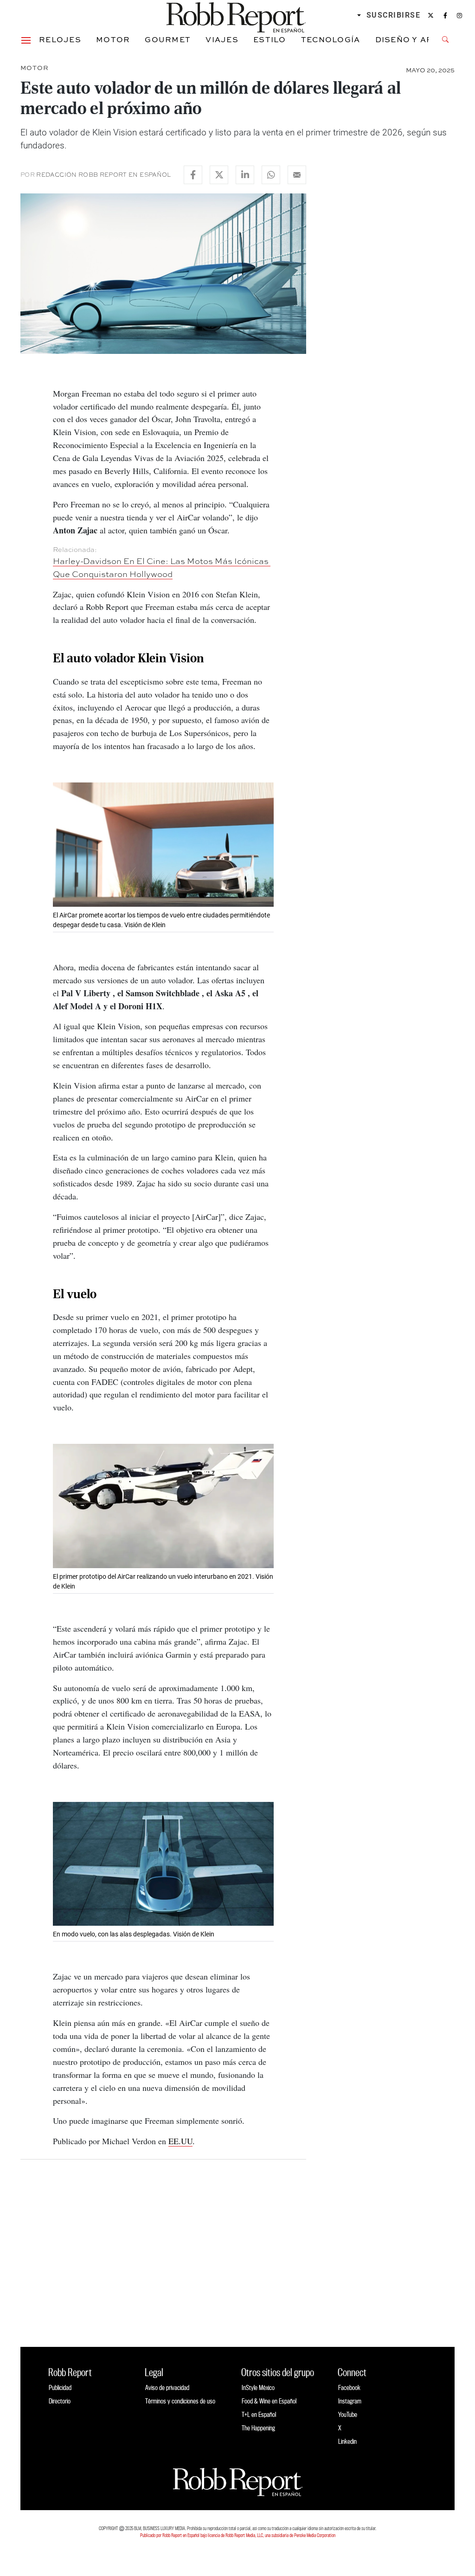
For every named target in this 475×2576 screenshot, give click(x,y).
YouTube (348, 2414)
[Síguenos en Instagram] (459, 15)
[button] (26, 39)
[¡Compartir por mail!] (297, 175)
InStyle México (258, 2387)
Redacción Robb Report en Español (103, 175)
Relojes (60, 39)
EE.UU (180, 2141)
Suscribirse (394, 15)
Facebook (349, 2387)
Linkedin (347, 2441)
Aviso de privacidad (167, 2387)
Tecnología (331, 39)
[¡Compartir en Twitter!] (219, 175)
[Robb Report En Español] (236, 16)
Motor (113, 39)
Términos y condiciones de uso (180, 2401)
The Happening (258, 2428)
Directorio (60, 2401)
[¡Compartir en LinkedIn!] (245, 175)
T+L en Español (259, 2414)
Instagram (350, 2401)
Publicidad (60, 2387)
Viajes (222, 39)
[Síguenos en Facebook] (445, 15)
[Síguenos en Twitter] (431, 15)
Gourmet (168, 39)
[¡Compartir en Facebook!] (193, 175)
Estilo (270, 39)
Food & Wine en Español (269, 2401)
